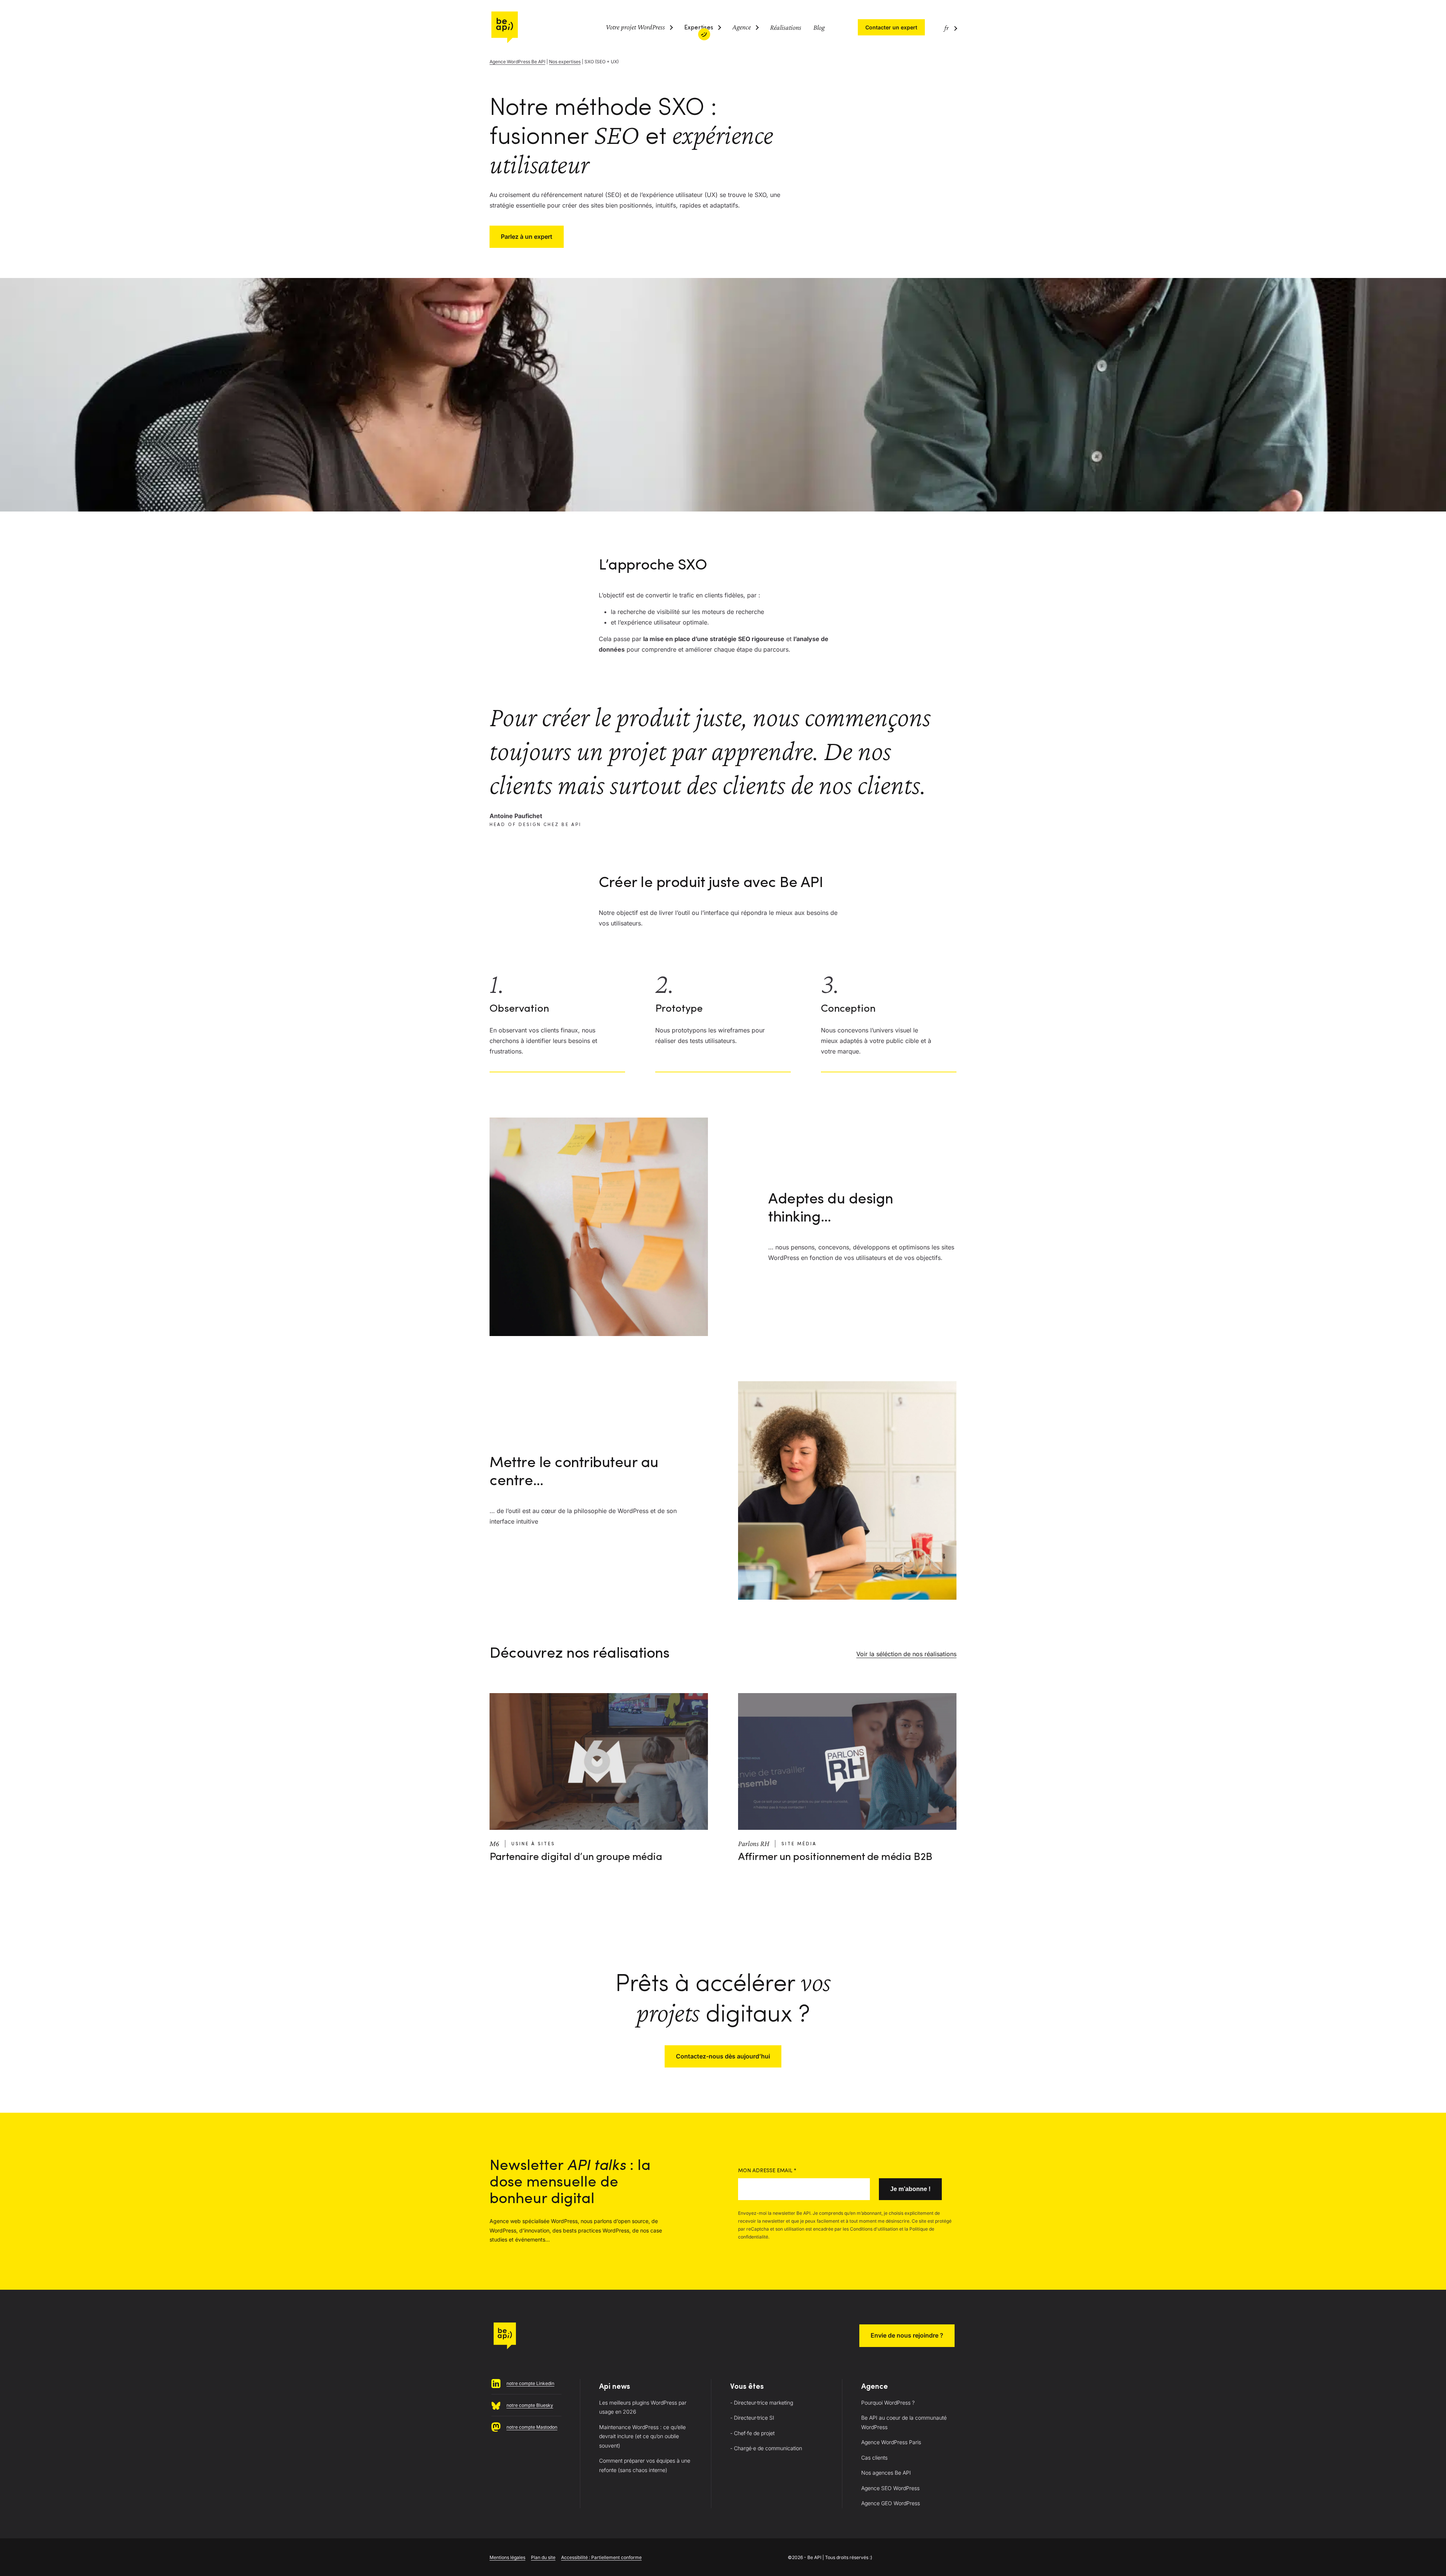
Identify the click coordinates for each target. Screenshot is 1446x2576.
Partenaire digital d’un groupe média (576, 1857)
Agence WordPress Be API (517, 62)
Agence (742, 27)
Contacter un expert (891, 27)
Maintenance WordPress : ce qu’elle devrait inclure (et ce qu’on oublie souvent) (642, 2436)
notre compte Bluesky (530, 2405)
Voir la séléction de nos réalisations (906, 1654)
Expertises (699, 28)
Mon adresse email (767, 2171)
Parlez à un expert (527, 237)
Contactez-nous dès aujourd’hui (723, 2056)
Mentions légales (507, 2557)
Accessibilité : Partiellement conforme (601, 2557)
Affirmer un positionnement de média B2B (835, 1857)
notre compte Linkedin (530, 2383)
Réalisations (786, 27)
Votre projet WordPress (635, 27)
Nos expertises (565, 62)
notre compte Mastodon (532, 2427)
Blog (819, 27)
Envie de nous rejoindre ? (907, 2335)
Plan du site (543, 2557)
